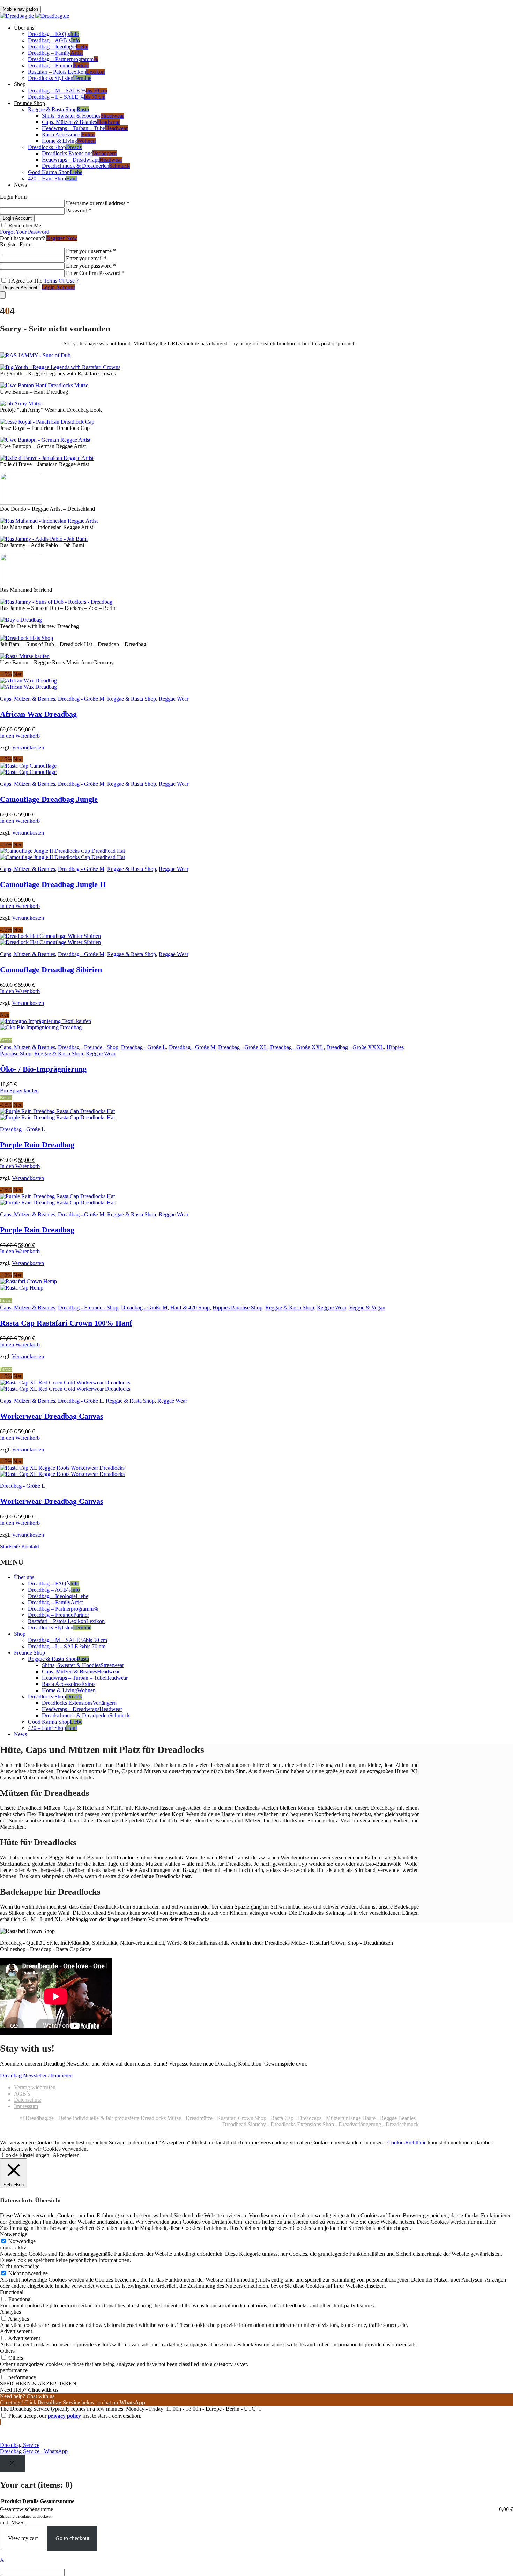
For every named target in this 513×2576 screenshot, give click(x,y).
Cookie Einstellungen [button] (25, 2155)
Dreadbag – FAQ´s (54, 34)
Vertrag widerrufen (35, 2087)
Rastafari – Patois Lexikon (66, 72)
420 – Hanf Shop (53, 178)
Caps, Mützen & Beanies (81, 122)
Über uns (24, 28)
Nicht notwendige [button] (20, 2266)
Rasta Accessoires (69, 135)
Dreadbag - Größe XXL (297, 1047)
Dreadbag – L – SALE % (67, 97)
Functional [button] (12, 2292)
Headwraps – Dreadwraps (82, 160)
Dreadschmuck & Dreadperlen (86, 166)
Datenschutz (28, 2100)
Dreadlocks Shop (55, 147)
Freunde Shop (29, 103)
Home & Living (69, 141)
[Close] (12, 2463)
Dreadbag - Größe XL (243, 1047)
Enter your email (86, 258)
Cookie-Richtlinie (407, 2142)
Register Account (20, 288)
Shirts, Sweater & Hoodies (83, 116)
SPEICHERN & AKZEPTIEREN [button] (38, 2384)
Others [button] (7, 2351)
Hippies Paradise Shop (237, 1308)
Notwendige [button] (14, 2234)
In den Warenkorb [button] (20, 736)
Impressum (26, 2106)
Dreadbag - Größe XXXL (355, 1047)
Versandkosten (28, 748)
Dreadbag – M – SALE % (68, 91)
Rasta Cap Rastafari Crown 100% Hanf (66, 1323)
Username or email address (98, 203)
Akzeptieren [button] (66, 2155)
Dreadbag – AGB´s (54, 40)
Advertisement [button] (16, 2331)
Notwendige (22, 2241)
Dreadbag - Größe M (81, 699)
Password (79, 211)
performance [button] (14, 2370)
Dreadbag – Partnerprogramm (63, 59)
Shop (20, 84)
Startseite (10, 1547)
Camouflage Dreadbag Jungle (49, 799)
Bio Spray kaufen (19, 1091)
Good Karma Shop (55, 172)
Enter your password (91, 266)
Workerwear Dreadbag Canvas (52, 1416)
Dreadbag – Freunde (58, 65)
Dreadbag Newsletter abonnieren (36, 2075)
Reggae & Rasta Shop (58, 109)
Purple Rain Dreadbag (37, 1145)
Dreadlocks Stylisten (60, 78)
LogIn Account (17, 218)
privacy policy (64, 2416)
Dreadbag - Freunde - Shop (88, 1047)
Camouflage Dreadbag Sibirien (51, 969)
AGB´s (22, 2094)
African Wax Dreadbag (38, 714)
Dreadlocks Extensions (79, 153)
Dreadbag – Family (55, 53)
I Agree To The (43, 281)
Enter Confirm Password (95, 273)
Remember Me (24, 226)
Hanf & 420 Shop (190, 1308)
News (20, 185)
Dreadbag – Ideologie (58, 47)
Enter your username (91, 251)
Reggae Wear (174, 699)
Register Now (62, 238)
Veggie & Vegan (367, 1308)
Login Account (58, 287)
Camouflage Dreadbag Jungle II (53, 884)
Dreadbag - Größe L (144, 1047)
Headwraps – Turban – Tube (85, 128)
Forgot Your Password (25, 232)
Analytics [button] (10, 2312)
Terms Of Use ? (61, 281)
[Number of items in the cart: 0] (3, 295)
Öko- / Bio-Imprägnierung (43, 1069)
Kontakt (30, 1547)
